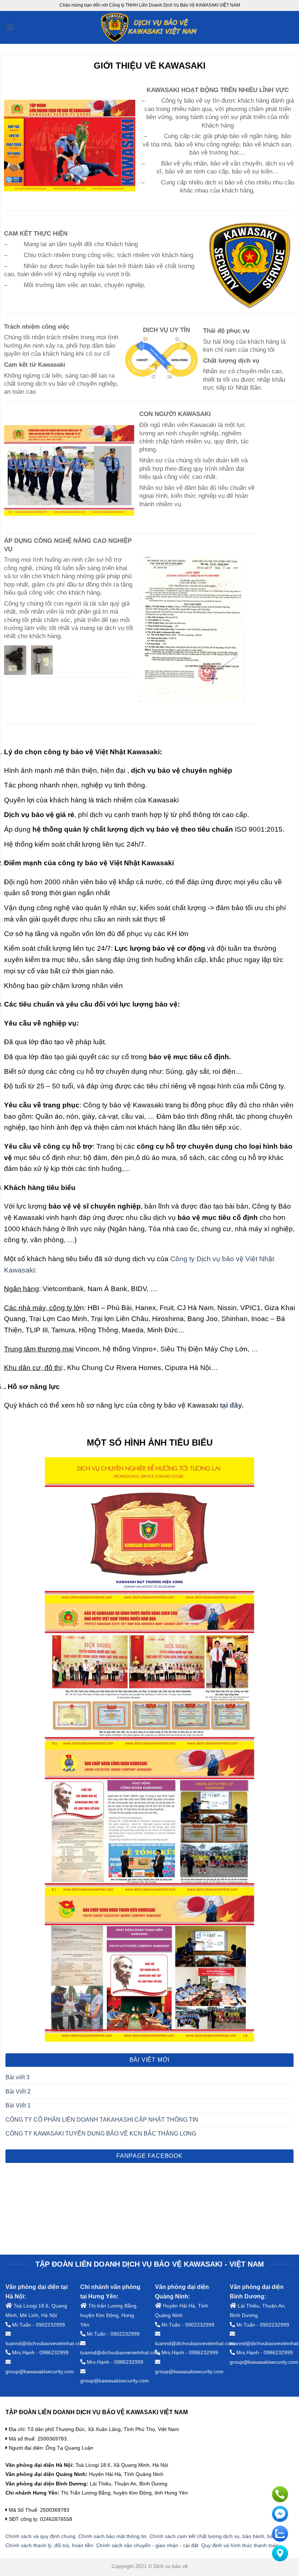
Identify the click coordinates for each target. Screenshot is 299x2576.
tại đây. (232, 1405)
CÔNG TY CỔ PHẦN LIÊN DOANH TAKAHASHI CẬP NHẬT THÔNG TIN (102, 2120)
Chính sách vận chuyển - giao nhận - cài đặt (147, 2545)
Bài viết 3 (18, 2077)
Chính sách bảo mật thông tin (112, 2536)
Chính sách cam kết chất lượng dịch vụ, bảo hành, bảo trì (216, 2536)
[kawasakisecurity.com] (150, 27)
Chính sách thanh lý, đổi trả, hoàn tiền (49, 2545)
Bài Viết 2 (18, 2092)
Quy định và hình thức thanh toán (240, 2545)
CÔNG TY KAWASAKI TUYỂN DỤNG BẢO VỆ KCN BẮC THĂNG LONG (101, 2134)
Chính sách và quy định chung (40, 2536)
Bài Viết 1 (18, 2105)
